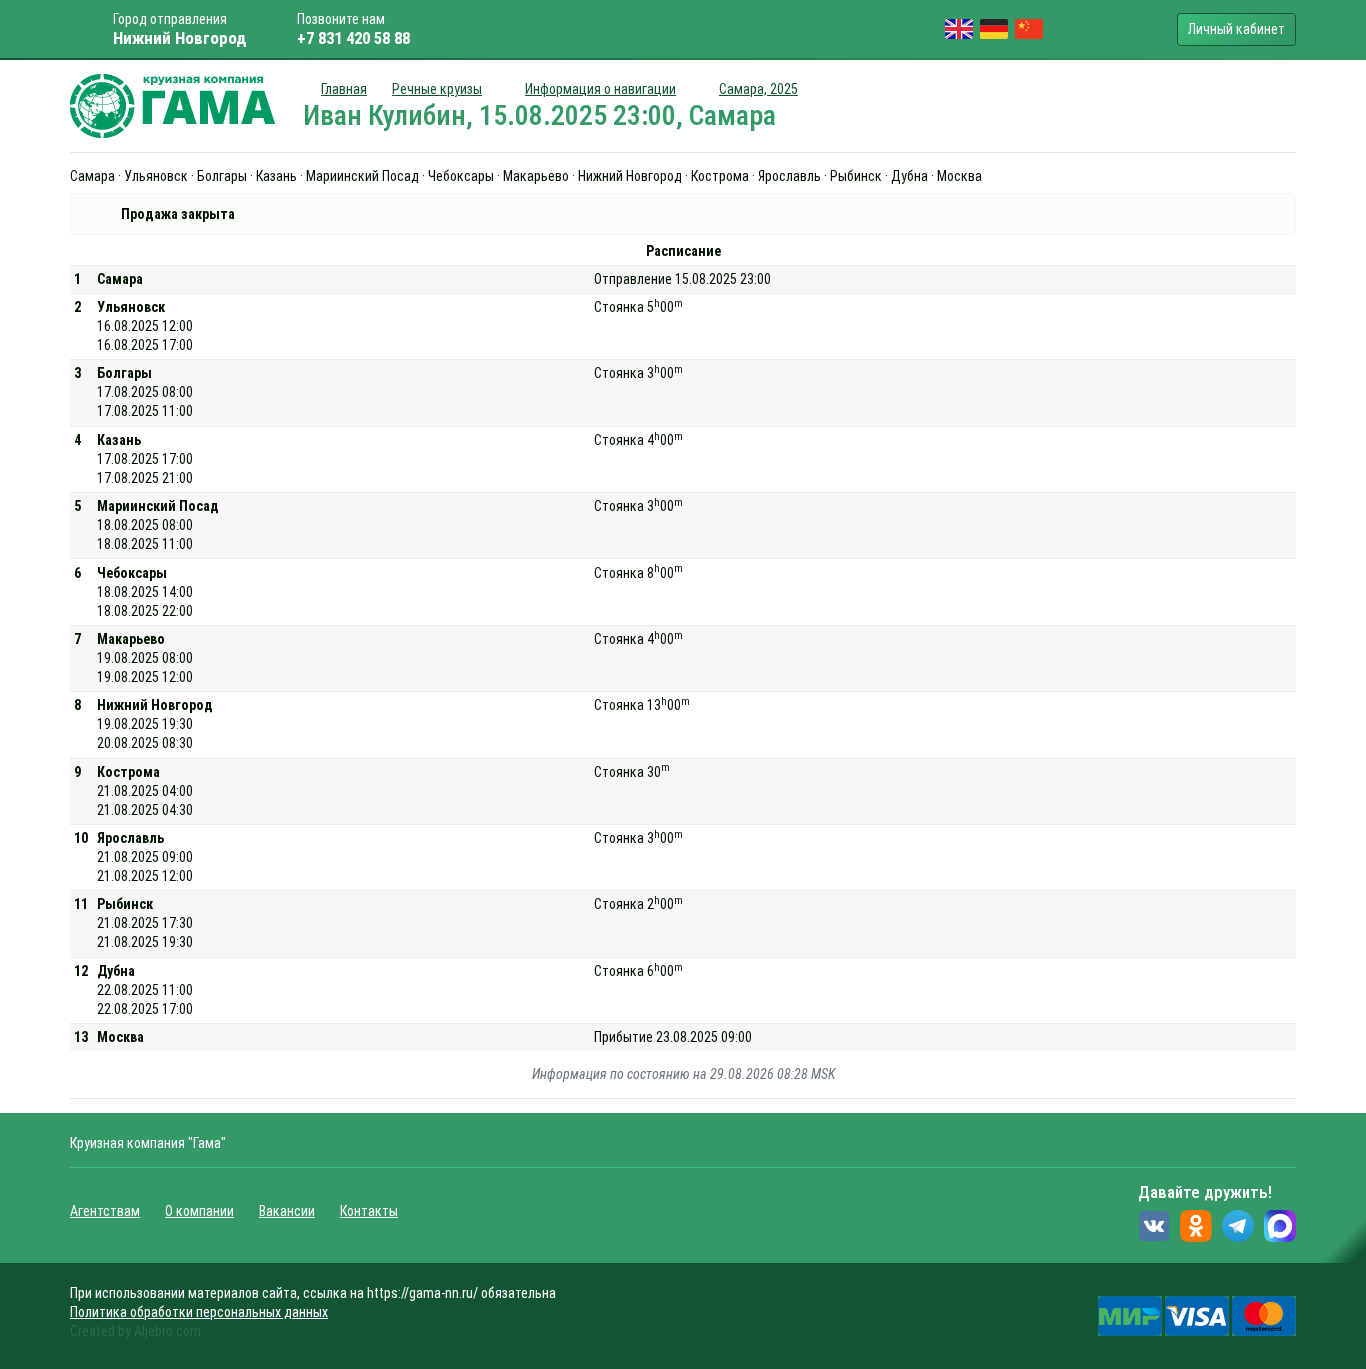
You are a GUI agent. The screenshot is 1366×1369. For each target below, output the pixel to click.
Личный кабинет (1236, 29)
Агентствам (105, 1211)
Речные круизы (437, 89)
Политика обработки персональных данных (199, 1312)
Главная (344, 89)
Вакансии (287, 1211)
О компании (199, 1211)
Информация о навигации (600, 89)
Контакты (369, 1211)
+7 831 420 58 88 (353, 38)
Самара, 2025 (758, 89)
